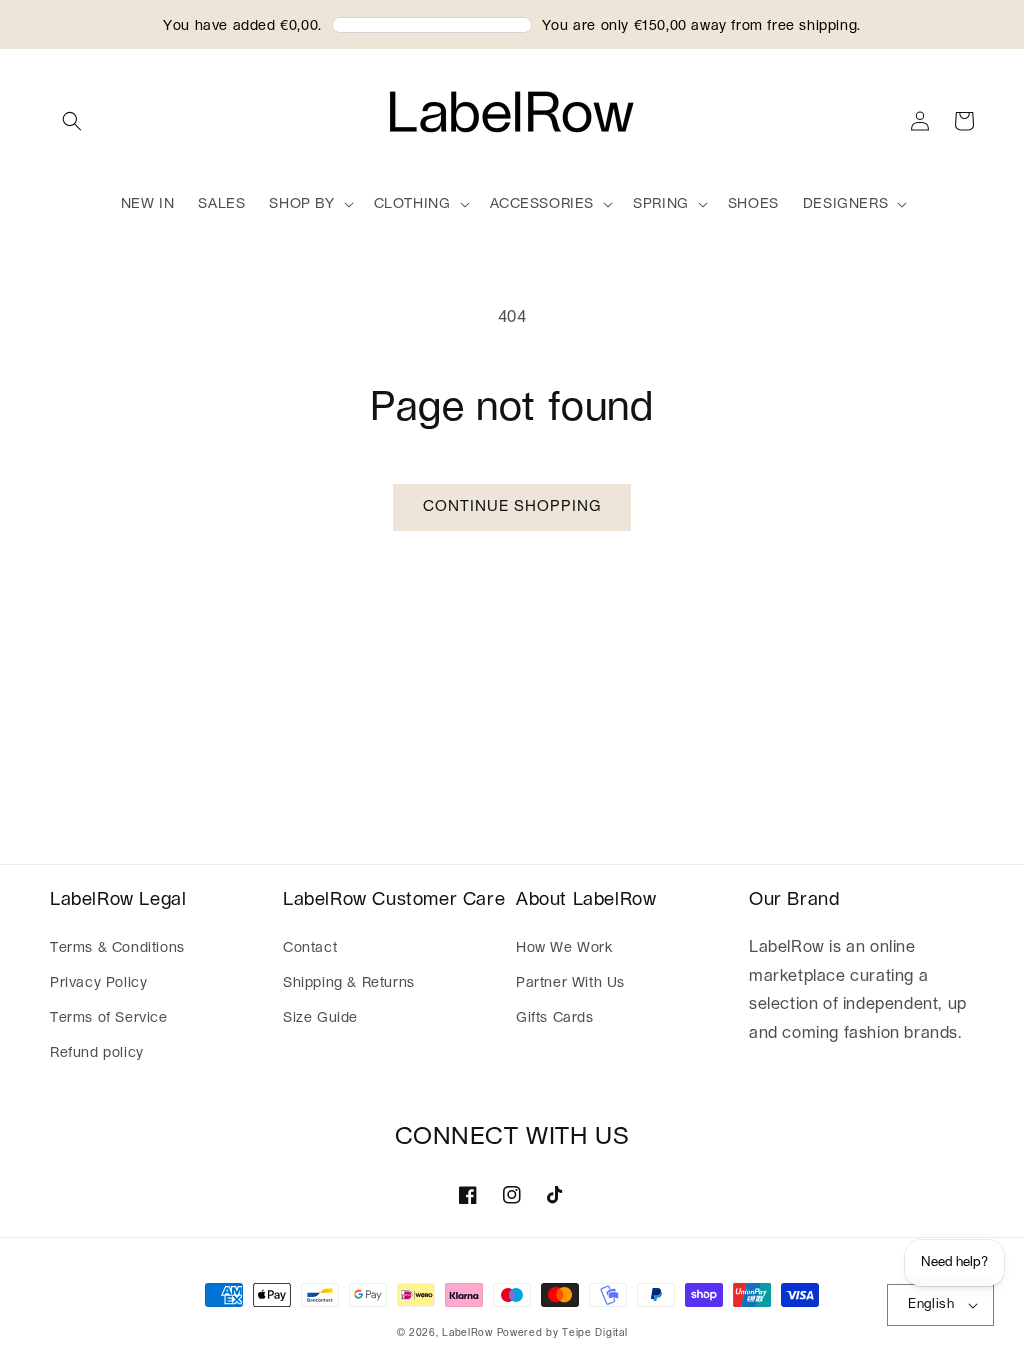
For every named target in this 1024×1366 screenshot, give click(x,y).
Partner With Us (570, 983)
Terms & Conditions (117, 948)
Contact (310, 948)
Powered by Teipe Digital (562, 1333)
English (931, 1304)
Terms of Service (109, 1018)
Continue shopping (512, 506)
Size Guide (320, 1018)
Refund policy (97, 1053)
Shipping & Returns (349, 983)
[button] (72, 121)
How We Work (564, 948)
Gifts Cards (555, 1018)
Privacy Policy (98, 983)
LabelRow (467, 1333)
